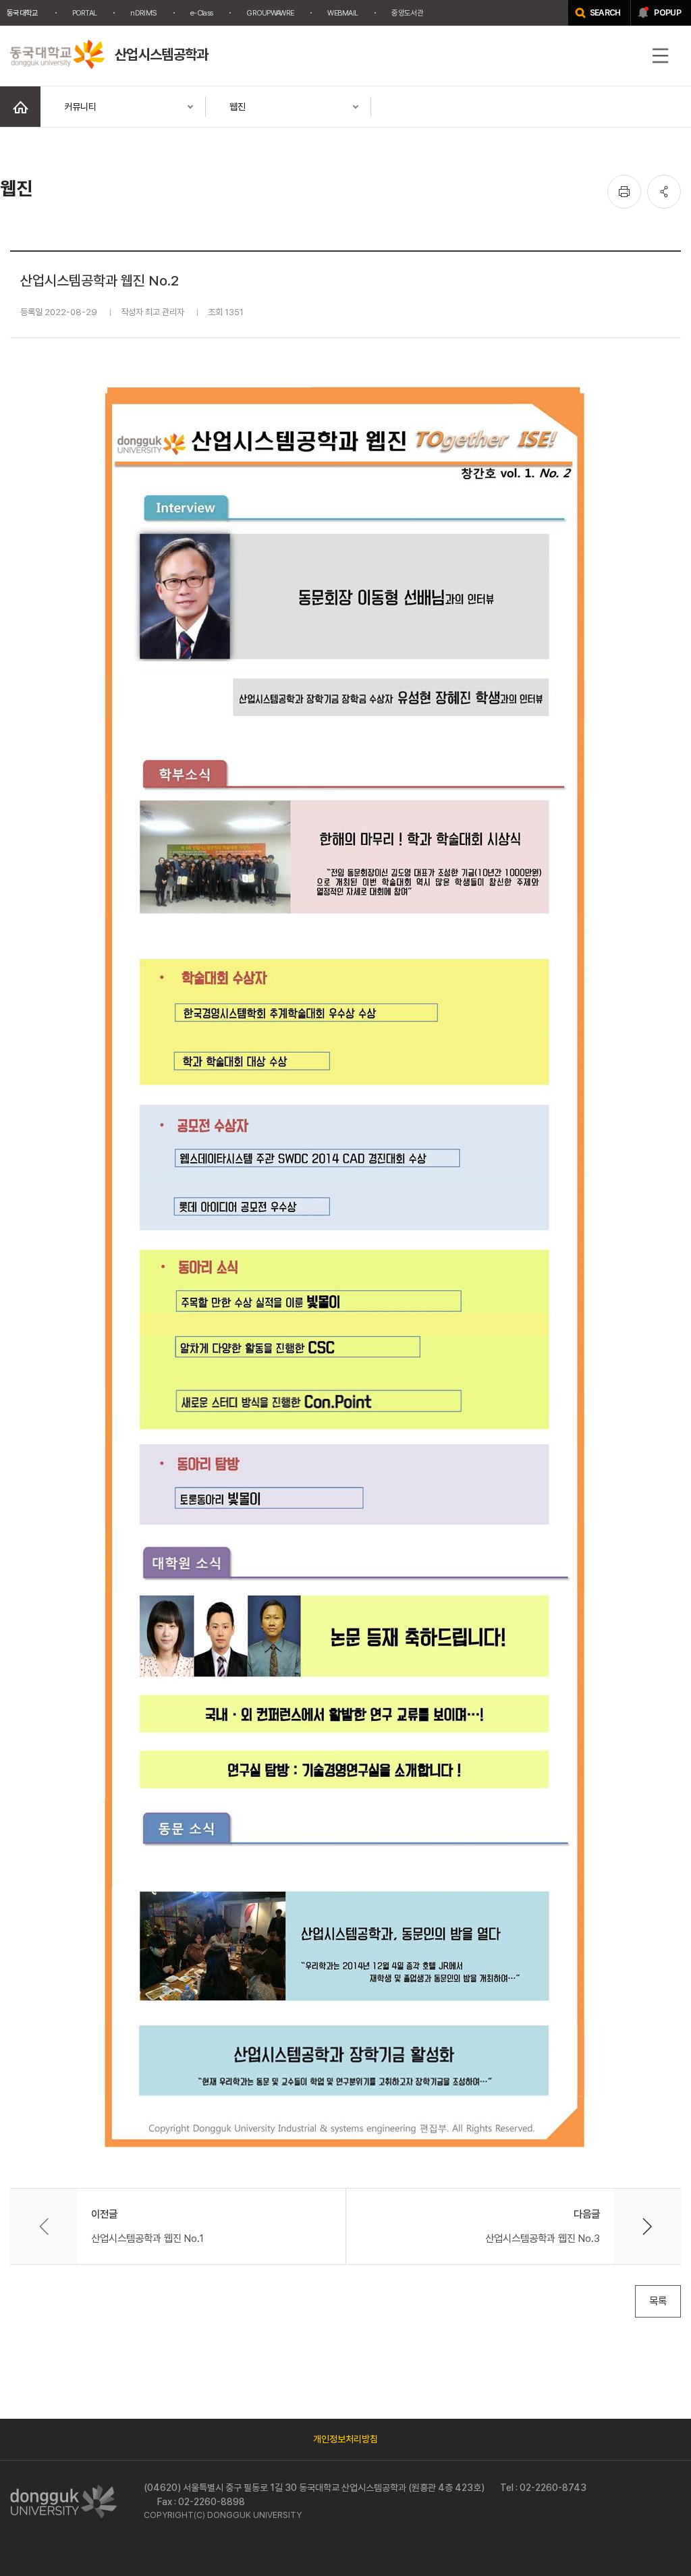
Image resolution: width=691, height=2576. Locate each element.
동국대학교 (23, 13)
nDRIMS (143, 13)
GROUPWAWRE (270, 13)
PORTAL (85, 13)
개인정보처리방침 (345, 2439)
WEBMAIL (342, 13)
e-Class (201, 13)
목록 (658, 2301)
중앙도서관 (407, 13)
